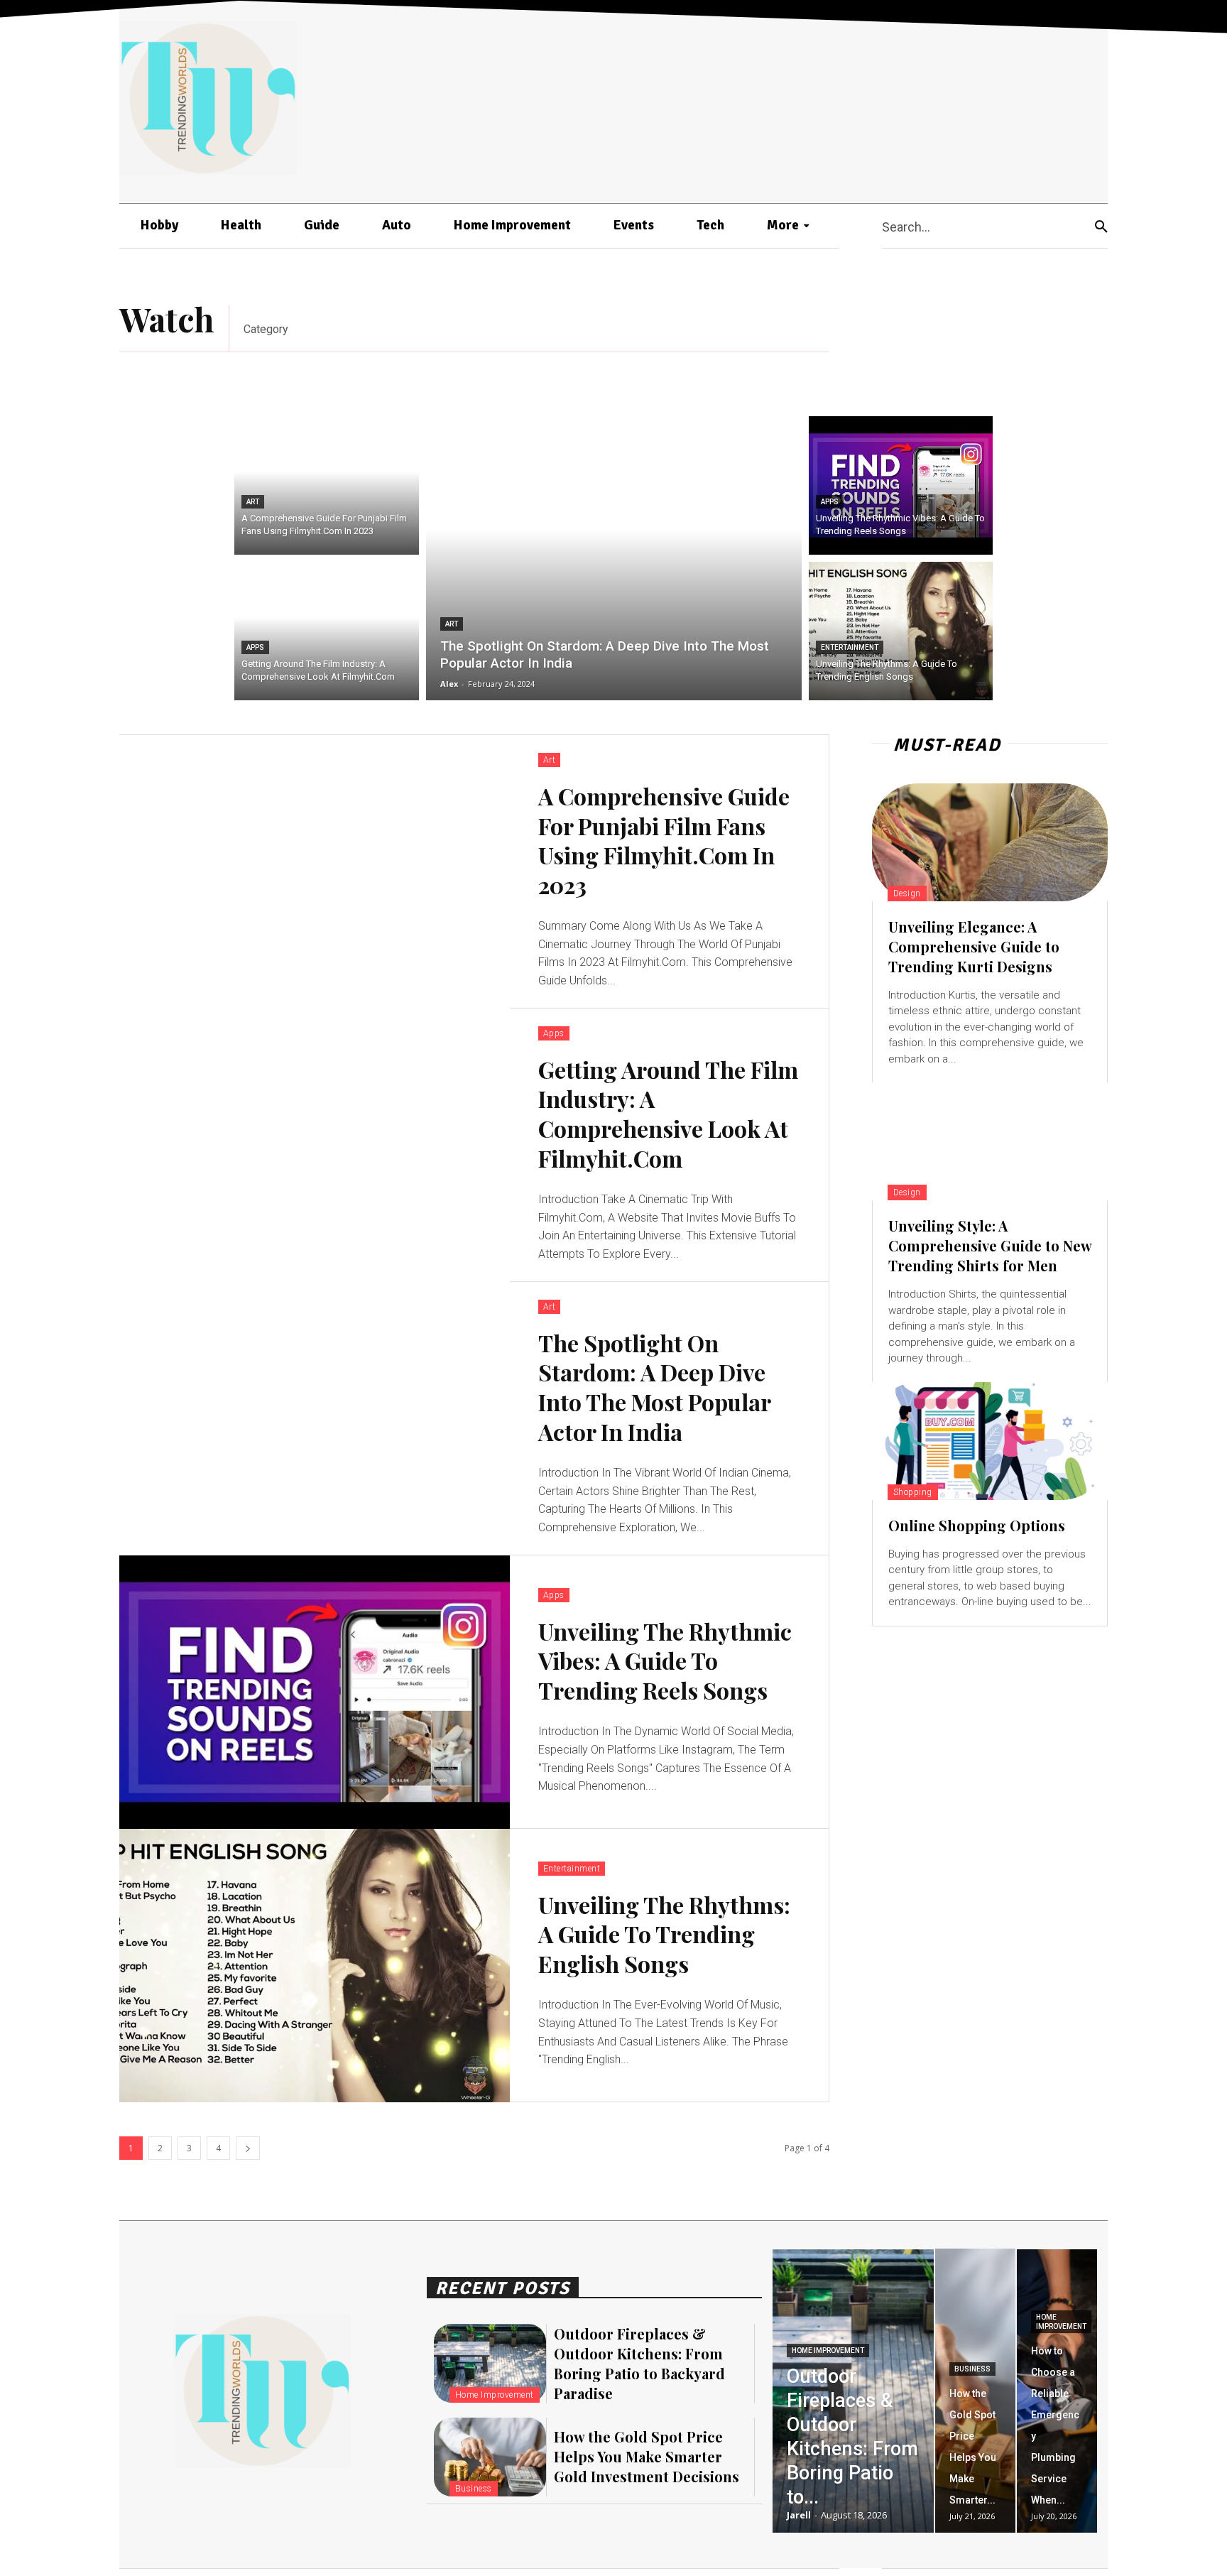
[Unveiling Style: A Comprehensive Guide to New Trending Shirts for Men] (990, 1141)
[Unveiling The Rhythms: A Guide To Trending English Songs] (901, 631)
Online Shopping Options (977, 1525)
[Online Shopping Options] (990, 1441)
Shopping (913, 1492)
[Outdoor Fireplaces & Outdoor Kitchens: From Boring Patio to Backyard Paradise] (490, 2363)
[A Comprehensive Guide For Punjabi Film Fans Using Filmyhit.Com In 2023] (327, 485)
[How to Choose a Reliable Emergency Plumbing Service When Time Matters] (1057, 2391)
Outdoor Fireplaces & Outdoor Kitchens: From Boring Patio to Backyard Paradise (639, 2363)
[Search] (1101, 226)
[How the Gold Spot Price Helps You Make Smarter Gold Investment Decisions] (490, 2457)
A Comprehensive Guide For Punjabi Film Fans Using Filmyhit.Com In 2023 (664, 840)
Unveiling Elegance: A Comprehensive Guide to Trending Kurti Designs (974, 946)
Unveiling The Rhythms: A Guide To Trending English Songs (664, 1934)
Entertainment (850, 647)
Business (474, 2489)
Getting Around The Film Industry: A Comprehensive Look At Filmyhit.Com (668, 1114)
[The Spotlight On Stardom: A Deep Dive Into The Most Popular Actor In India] (614, 558)
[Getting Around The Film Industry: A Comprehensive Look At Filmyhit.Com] (327, 631)
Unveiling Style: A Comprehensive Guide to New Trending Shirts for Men (990, 1245)
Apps (255, 647)
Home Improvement (495, 2395)
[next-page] (248, 2148)
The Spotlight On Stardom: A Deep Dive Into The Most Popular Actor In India (654, 1387)
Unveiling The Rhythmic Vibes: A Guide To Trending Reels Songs (665, 1661)
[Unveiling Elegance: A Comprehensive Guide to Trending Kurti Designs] (990, 842)
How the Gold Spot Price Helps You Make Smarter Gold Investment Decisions (647, 2456)
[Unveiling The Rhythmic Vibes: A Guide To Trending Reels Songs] (901, 485)
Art (253, 502)
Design (907, 893)
